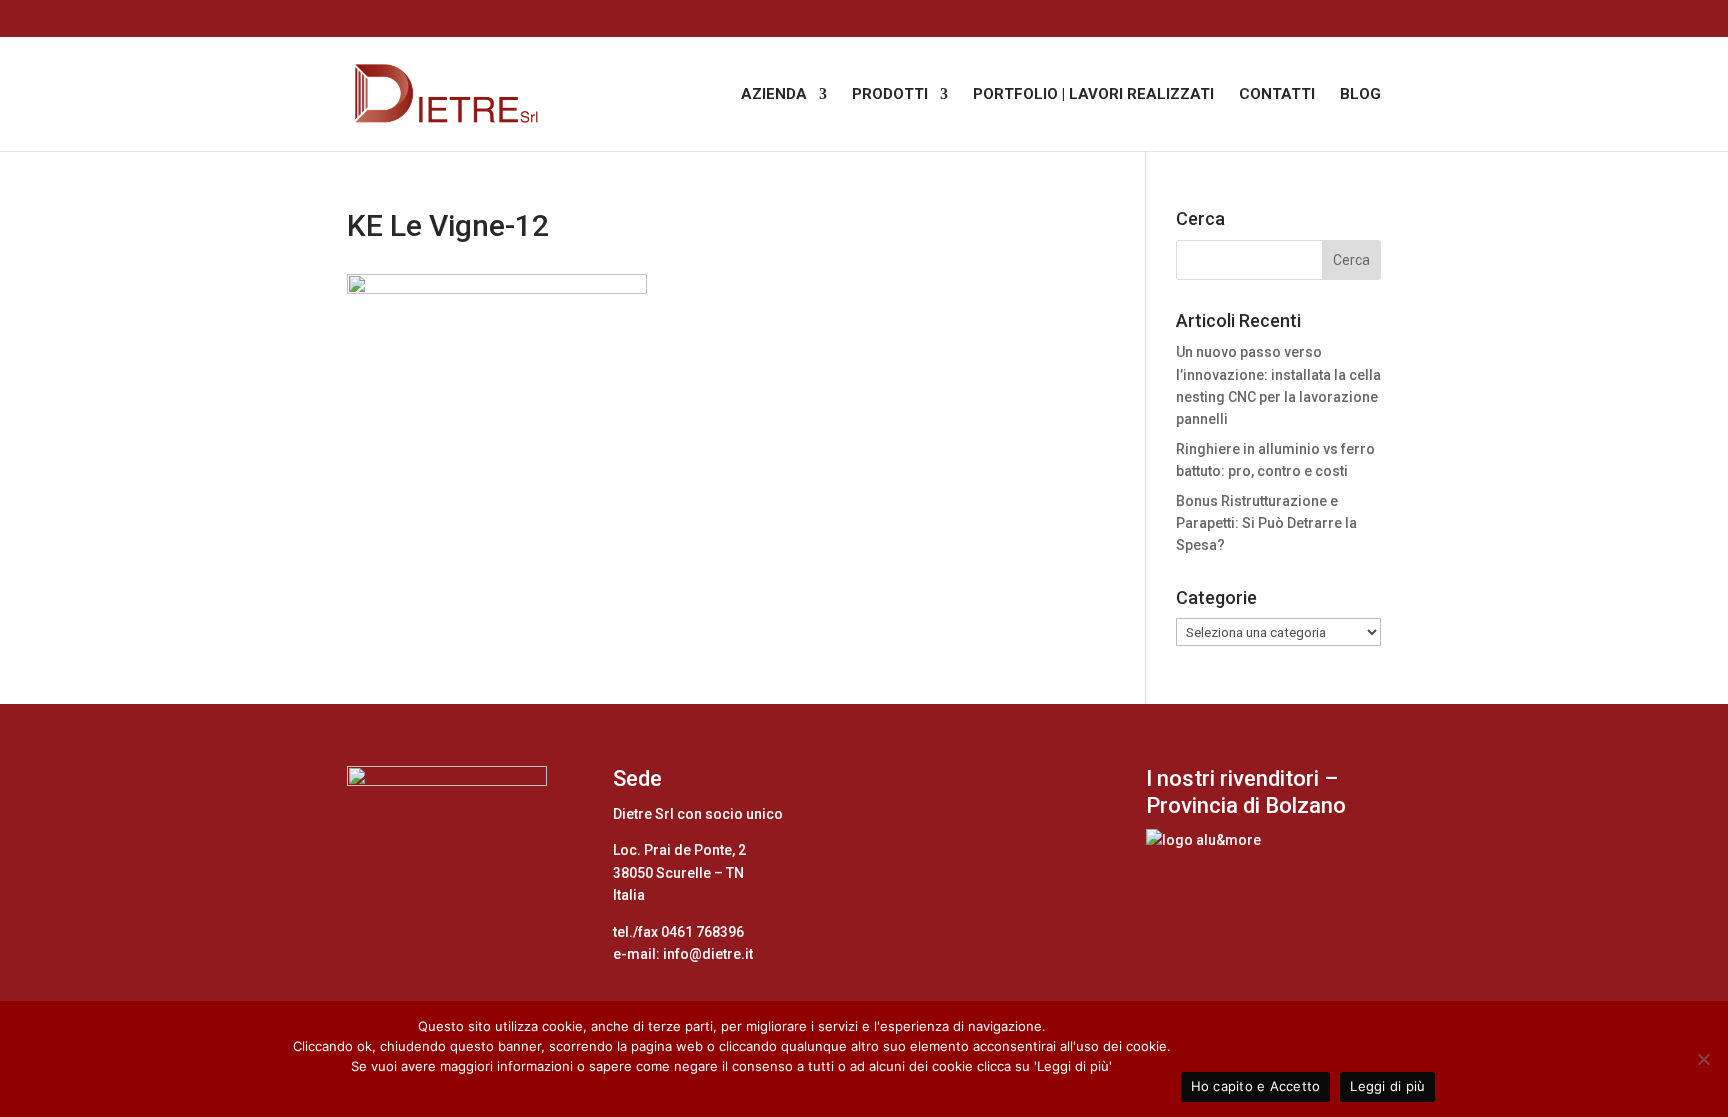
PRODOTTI (890, 95)
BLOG (1360, 95)
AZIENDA (774, 95)
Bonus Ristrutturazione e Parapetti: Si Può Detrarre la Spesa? (1266, 523)
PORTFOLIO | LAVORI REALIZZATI (1093, 95)
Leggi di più (1387, 1086)
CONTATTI (1277, 95)
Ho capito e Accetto (1256, 1086)
